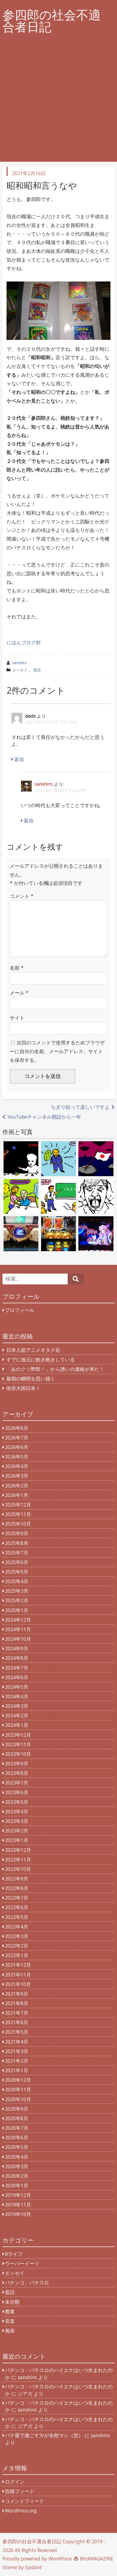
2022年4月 (17, 1927)
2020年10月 (18, 2099)
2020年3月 (17, 2166)
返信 (19, 759)
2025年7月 (17, 1553)
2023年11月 (18, 1744)
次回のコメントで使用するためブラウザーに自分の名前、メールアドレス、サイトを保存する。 (57, 1051)
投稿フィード (20, 2491)
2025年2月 (17, 1600)
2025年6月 (17, 1562)
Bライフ (14, 2254)
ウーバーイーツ (22, 2263)
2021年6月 (17, 2022)
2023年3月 (17, 1821)
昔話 (37, 670)
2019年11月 (18, 2204)
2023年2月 (17, 1831)
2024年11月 (18, 1629)
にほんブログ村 (24, 642)
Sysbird (33, 2567)
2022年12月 (18, 1850)
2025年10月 (18, 1524)
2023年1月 (17, 1840)
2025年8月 (17, 1543)
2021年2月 (17, 2061)
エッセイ (20, 670)
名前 (17, 968)
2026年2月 (17, 1485)
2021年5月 (17, 2032)
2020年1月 (17, 2185)
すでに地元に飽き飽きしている (41, 1359)
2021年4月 (17, 2042)
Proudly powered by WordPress (37, 2559)
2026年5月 (17, 1457)
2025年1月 (17, 1610)
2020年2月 (17, 2176)
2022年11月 (18, 1859)
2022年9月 (17, 1879)
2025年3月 (17, 1591)
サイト (17, 1018)
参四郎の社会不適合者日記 (52, 21)
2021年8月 (17, 2003)
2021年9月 (17, 1994)
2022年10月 (18, 1869)
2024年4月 (17, 1696)
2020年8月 (17, 2118)
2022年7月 (17, 1898)
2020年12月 (18, 2080)
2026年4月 (17, 1466)
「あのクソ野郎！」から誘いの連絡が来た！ (55, 1369)
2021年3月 (17, 2051)
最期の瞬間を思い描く (31, 1379)
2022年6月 (17, 1907)
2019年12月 (18, 2195)
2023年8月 (17, 1773)
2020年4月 (17, 2157)
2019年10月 (18, 2214)
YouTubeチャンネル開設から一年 (44, 1117)
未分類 (12, 2302)
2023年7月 (17, 1783)
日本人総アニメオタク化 (33, 1350)
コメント (22, 896)
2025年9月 (17, 1533)
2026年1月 (17, 1495)
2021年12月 (18, 1965)
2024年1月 (17, 1725)
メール (19, 993)
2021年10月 (18, 1984)
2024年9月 (17, 1648)
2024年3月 (17, 1706)
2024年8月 (17, 1658)
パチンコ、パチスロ (27, 2283)
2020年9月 (17, 2109)
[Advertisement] (59, 103)
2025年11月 (18, 1514)
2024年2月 (17, 1715)
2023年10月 (18, 1754)
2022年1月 (17, 1955)
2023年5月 (17, 1802)
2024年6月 (17, 1677)
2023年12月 (18, 1735)
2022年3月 (17, 1936)
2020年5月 (17, 2147)
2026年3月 (17, 1476)
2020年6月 (17, 2137)
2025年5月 (17, 1572)
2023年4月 (17, 1811)
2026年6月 (17, 1447)
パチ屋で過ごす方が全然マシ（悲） (44, 2435)
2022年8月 (17, 1888)
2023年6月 (17, 1792)
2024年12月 (18, 1620)
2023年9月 (17, 1763)
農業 (10, 2311)
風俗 (10, 2331)
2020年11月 (18, 2089)
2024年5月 (17, 1687)
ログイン (15, 2482)
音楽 (10, 2321)
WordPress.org (21, 2511)
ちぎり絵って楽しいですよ (80, 1107)
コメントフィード (24, 2501)
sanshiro (19, 663)
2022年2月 (17, 1946)
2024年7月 (17, 1668)
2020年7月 (17, 2128)
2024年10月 (18, 1639)
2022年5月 (17, 1917)
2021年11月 (18, 1975)
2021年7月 (17, 2013)
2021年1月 (17, 2070)
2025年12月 (18, 1505)
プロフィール (20, 1310)
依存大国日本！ (23, 1388)
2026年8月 (17, 1428)
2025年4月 (17, 1581)
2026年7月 (17, 1437)
